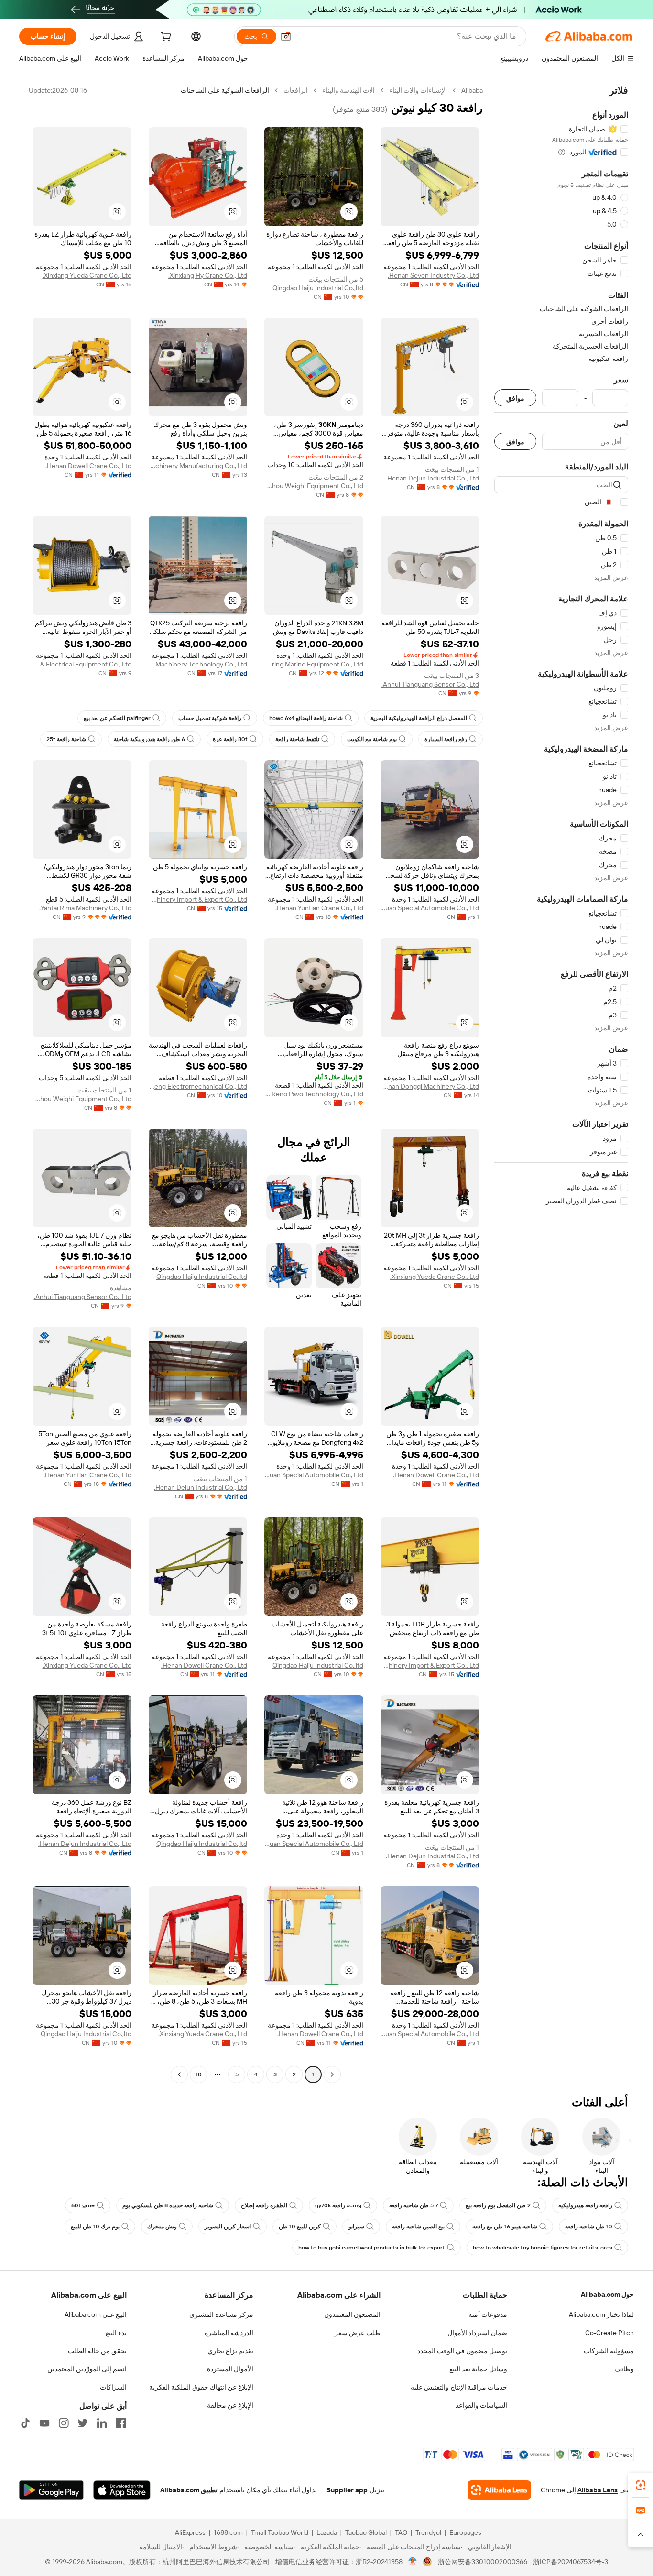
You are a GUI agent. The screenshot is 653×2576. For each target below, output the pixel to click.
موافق (515, 398)
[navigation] (561, 1084)
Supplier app (347, 2490)
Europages (465, 2532)
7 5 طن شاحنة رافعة (414, 2205)
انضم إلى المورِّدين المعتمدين (87, 2369)
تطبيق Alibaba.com (189, 2490)
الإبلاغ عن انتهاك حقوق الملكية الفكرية (201, 2387)
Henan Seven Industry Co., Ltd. (433, 275)
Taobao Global (366, 2532)
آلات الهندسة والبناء (348, 90)
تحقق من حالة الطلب (97, 2351)
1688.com (228, 2532)
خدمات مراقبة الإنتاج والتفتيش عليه (459, 2387)
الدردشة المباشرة (229, 2333)
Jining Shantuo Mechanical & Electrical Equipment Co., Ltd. (82, 664)
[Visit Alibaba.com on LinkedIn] (102, 2423)
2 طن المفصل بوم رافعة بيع (498, 2205)
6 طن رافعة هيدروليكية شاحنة (149, 739)
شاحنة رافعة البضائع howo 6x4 (306, 718)
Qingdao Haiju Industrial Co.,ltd (318, 288)
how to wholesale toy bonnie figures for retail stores (543, 2248)
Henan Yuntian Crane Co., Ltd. (319, 908)
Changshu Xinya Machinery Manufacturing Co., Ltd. (198, 466)
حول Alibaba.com (607, 2294)
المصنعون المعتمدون (352, 2314)
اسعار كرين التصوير (228, 2227)
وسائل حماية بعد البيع (478, 2369)
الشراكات (113, 2387)
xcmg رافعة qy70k (338, 2205)
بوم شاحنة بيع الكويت (372, 739)
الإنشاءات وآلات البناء (418, 90)
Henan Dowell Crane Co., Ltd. (88, 466)
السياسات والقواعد (481, 2405)
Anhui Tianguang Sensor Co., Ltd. (430, 684)
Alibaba (472, 90)
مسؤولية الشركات (609, 2351)
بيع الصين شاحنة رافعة (418, 2227)
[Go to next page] (179, 2074)
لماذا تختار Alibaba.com (601, 2314)
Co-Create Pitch (609, 2333)
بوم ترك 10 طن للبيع (95, 2227)
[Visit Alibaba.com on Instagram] (64, 2423)
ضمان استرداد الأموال (477, 2333)
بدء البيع (116, 2333)
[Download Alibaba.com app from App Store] (122, 2490)
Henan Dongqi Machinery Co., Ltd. (430, 1086)
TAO (401, 2532)
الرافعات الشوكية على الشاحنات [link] (225, 90)
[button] (286, 36)
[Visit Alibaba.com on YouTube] (44, 2423)
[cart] (165, 38)
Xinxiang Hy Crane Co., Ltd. (208, 275)
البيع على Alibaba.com (96, 2314)
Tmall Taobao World (280, 2532)
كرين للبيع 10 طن (300, 2227)
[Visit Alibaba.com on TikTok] (25, 2423)
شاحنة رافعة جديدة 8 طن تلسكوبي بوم (168, 2205)
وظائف (624, 2369)
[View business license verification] (413, 2562)
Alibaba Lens (598, 2490)
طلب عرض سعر (358, 2333)
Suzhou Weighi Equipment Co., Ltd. (314, 486)
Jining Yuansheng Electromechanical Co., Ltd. (198, 1086)
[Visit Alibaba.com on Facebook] (121, 2423)
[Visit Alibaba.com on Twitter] (83, 2423)
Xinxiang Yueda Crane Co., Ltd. (87, 275)
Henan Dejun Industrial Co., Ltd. (432, 478)
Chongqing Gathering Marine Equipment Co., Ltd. (314, 664)
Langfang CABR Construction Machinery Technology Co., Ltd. (198, 664)
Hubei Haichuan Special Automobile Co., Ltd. (430, 908)
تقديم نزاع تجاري (230, 2351)
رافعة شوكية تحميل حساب (210, 718)
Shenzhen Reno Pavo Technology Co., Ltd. (314, 1094)
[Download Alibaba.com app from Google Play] (51, 2490)
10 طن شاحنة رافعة (589, 2227)
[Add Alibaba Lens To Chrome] (499, 2490)
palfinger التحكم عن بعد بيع (117, 718)
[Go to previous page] (332, 2074)
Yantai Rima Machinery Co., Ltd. (85, 908)
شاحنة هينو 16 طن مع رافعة (505, 2227)
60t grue (83, 2205)
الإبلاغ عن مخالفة (230, 2405)
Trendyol (428, 2532)
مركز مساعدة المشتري (221, 2314)
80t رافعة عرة (230, 739)
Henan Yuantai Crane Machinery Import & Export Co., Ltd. (198, 899)
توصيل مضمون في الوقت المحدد (462, 2351)
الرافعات (296, 90)
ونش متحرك (162, 2227)
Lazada (327, 2532)
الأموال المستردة (230, 2369)
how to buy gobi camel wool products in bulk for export (372, 2248)
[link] (641, 2485)
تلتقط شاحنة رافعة (297, 739)
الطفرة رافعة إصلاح (264, 2205)
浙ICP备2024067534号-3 (571, 2562)
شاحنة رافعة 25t (66, 739)
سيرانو (356, 2227)
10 (199, 2074)
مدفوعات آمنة (488, 2314)
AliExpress (190, 2532)
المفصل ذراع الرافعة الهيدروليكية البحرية (419, 718)
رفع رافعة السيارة (446, 739)
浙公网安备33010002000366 (483, 2562)
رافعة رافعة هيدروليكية (585, 2205)
